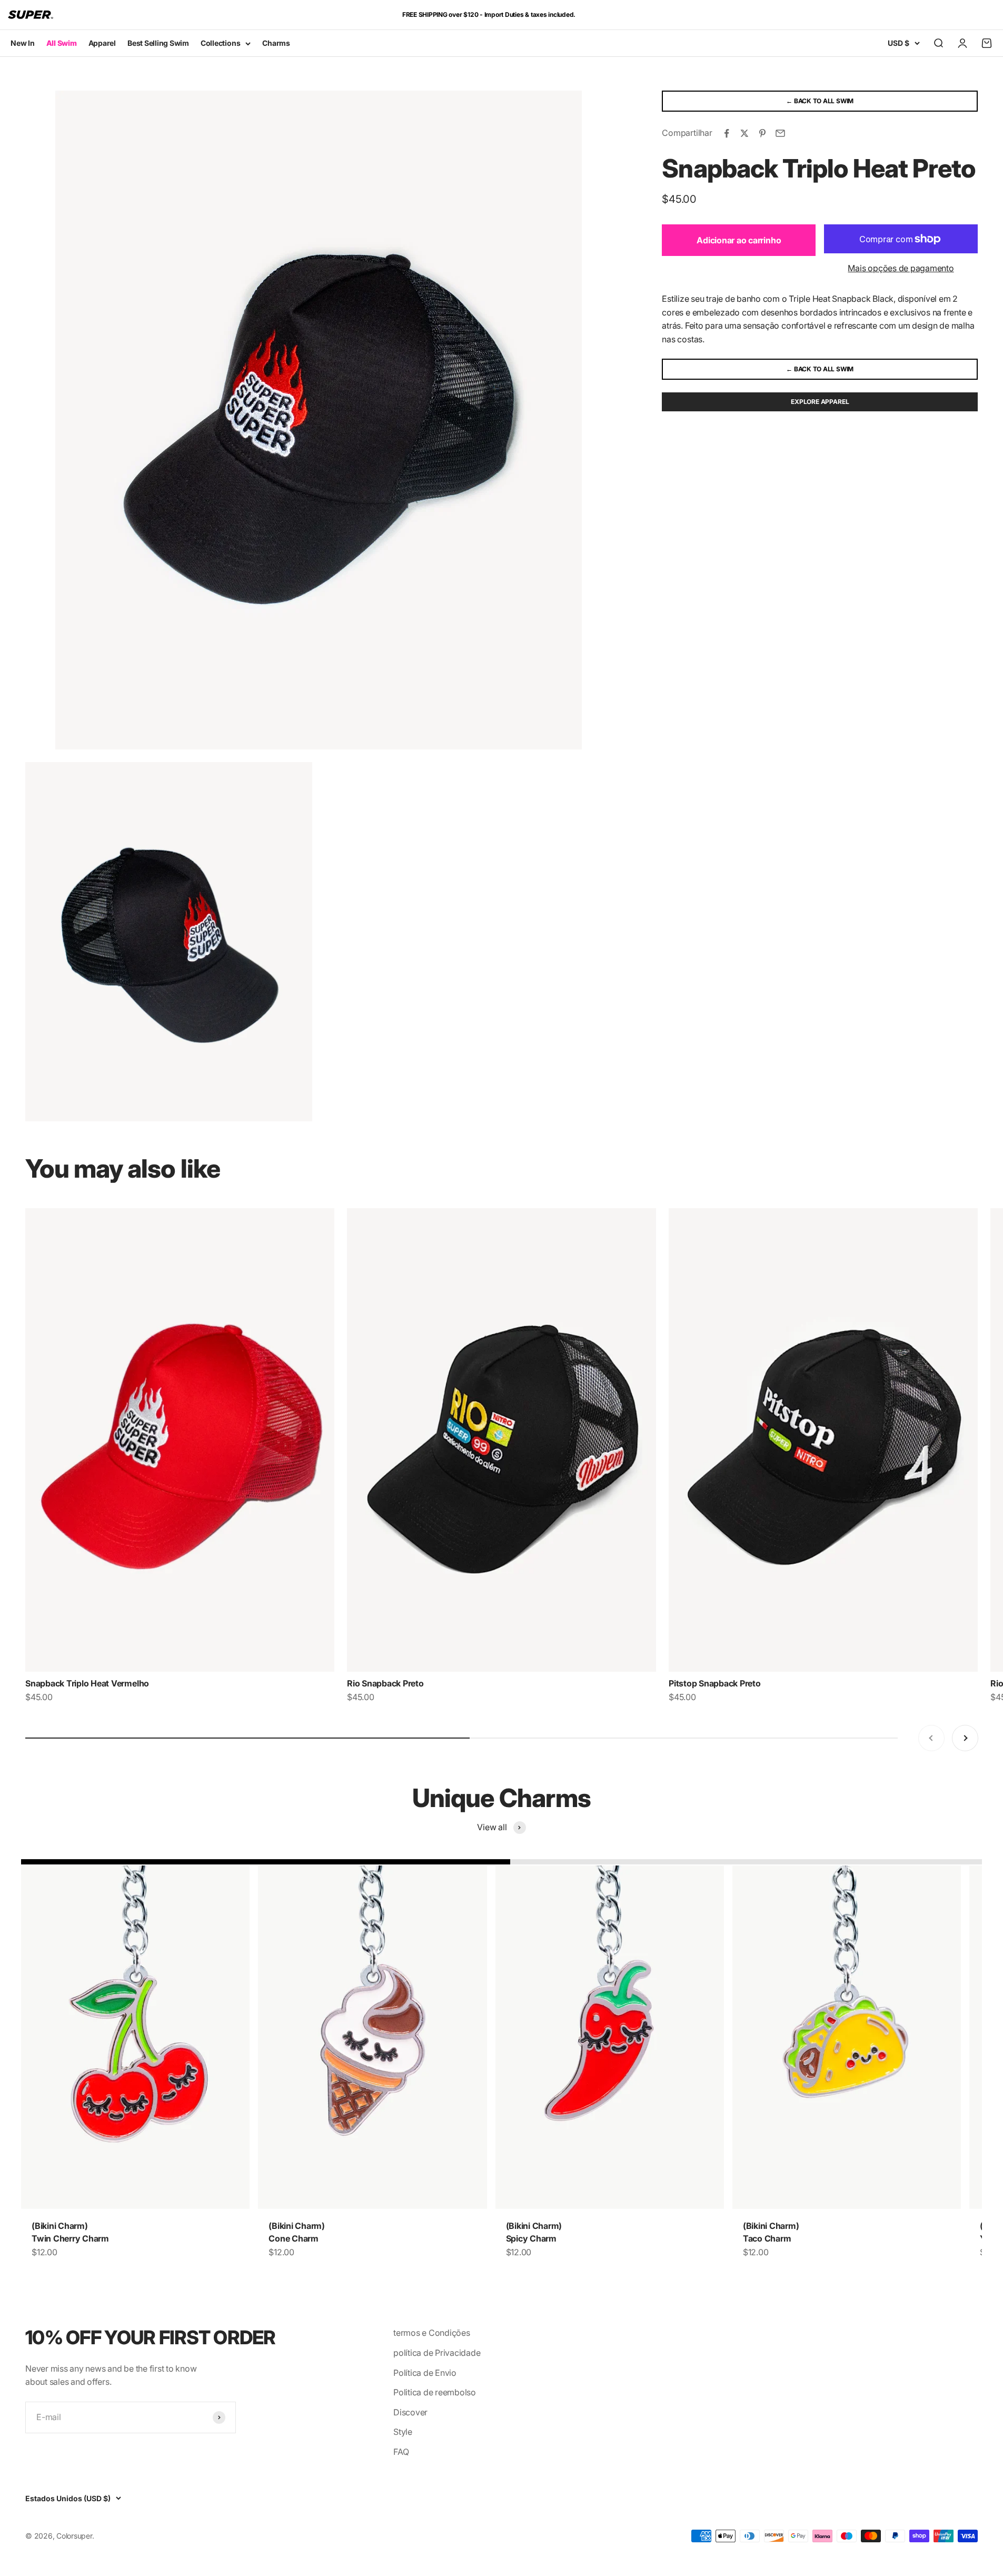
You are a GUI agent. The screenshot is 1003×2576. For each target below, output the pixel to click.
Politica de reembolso (435, 2392)
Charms (276, 43)
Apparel (102, 43)
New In (23, 43)
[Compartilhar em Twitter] (744, 133)
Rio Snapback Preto (385, 1683)
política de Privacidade (437, 2353)
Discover (410, 2412)
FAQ (401, 2452)
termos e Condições (432, 2333)
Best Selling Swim (158, 43)
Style (403, 2432)
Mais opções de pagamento (901, 268)
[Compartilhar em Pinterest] (762, 133)
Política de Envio (425, 2373)
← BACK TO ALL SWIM (820, 101)
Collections (220, 43)
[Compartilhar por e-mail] (780, 133)
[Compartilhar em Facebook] (727, 133)
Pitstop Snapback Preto (715, 1683)
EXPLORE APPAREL (820, 402)
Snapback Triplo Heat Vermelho (87, 1683)
